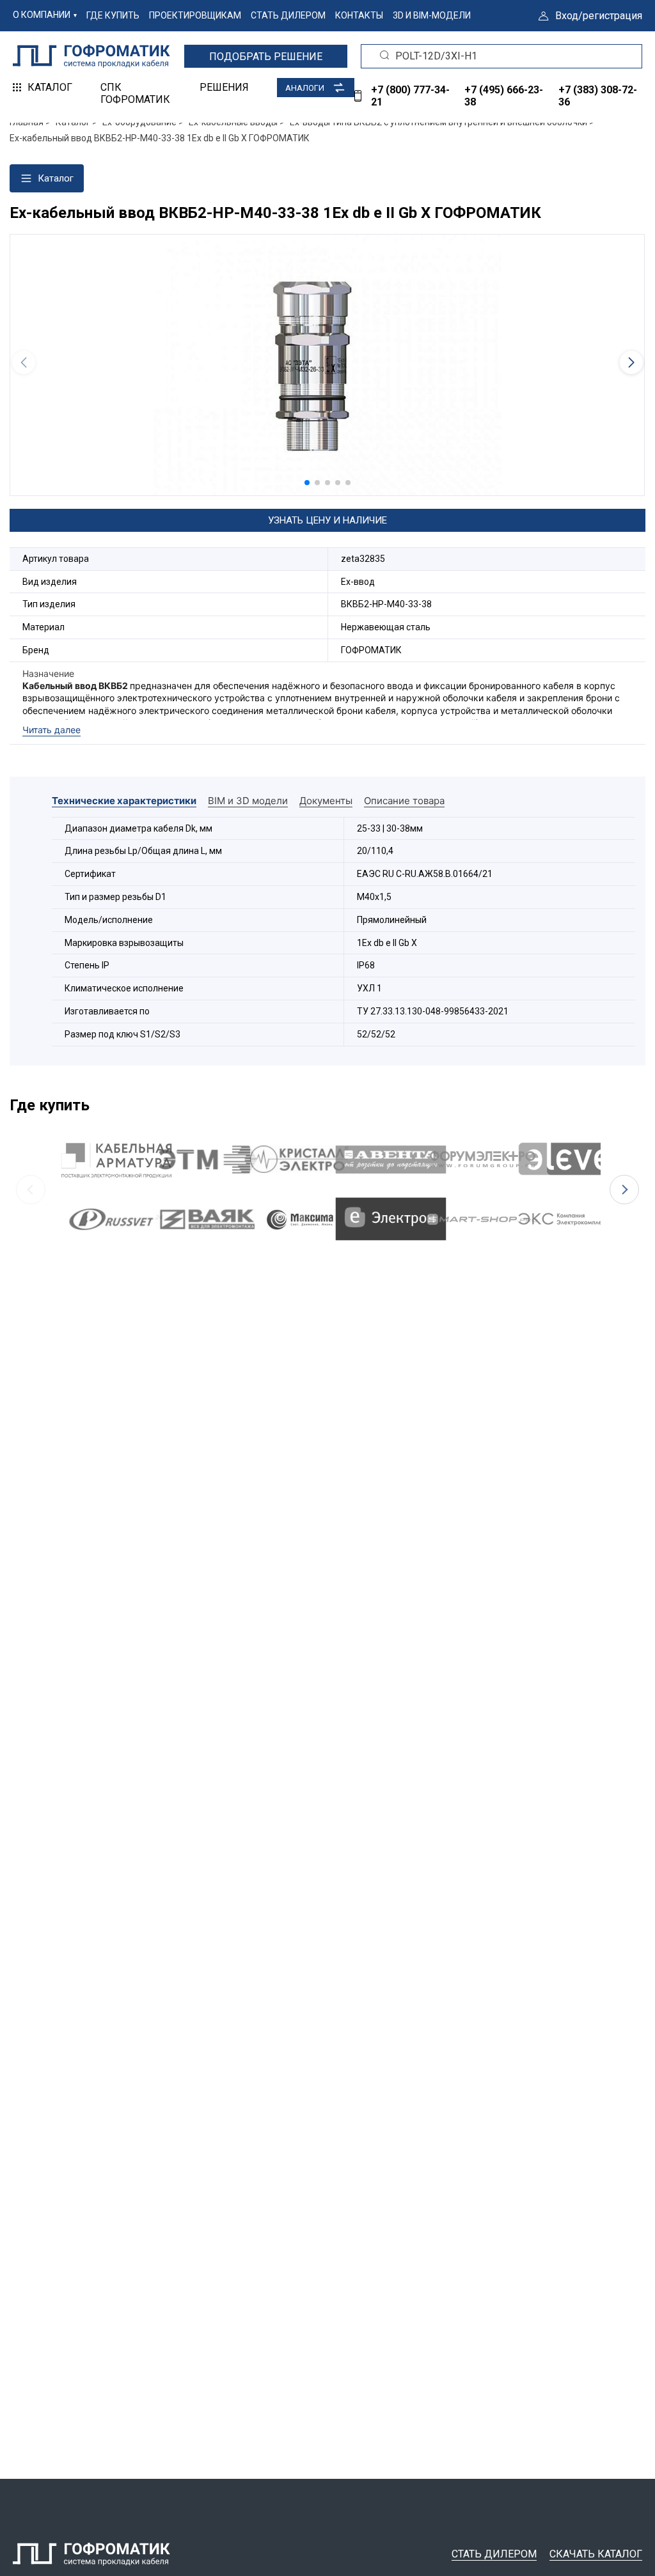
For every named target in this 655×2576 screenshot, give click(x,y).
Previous (31, 1190)
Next (624, 1190)
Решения (224, 87)
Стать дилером (288, 15)
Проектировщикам (195, 15)
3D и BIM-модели (432, 15)
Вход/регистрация (599, 16)
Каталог (50, 87)
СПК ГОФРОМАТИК (135, 93)
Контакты (359, 15)
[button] (307, 483)
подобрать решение (266, 57)
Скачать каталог (596, 2554)
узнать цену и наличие (327, 520)
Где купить (113, 15)
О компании (42, 15)
